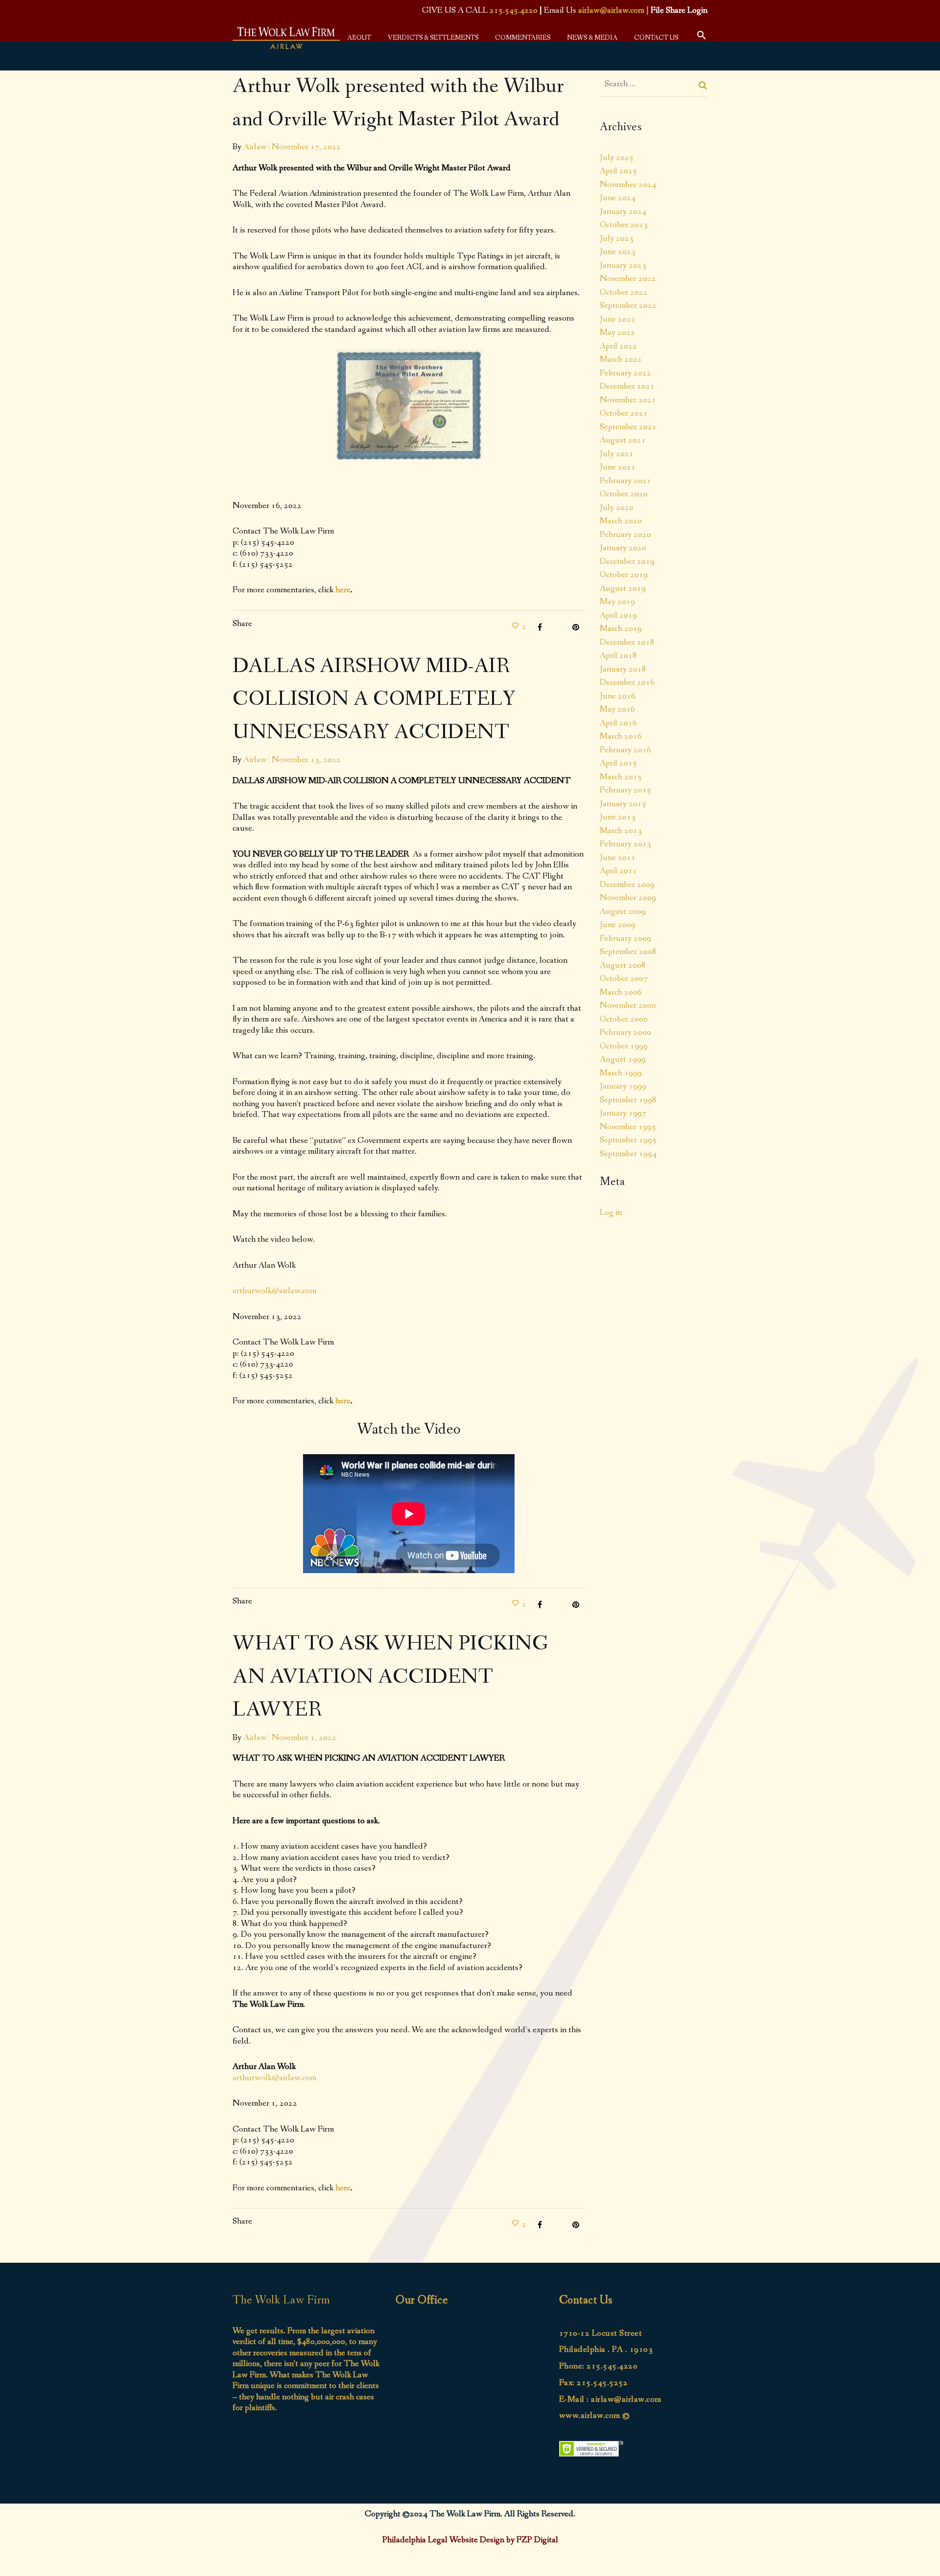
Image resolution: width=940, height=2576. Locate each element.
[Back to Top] (918, 2554)
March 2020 (621, 521)
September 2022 (628, 305)
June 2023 (618, 252)
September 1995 (628, 1140)
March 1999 (621, 1073)
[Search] (703, 85)
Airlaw (255, 147)
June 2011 (618, 858)
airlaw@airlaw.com (611, 10)
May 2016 (617, 709)
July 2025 (617, 158)
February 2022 (625, 373)
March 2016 (621, 736)
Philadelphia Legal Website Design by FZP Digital (470, 2540)
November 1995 (628, 1127)
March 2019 (621, 628)
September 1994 (628, 1154)
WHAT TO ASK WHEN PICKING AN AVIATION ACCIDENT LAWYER (390, 1677)
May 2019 (617, 602)
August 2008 (623, 965)
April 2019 (618, 615)
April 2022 (618, 346)
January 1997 (623, 1113)
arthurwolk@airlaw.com (274, 1291)
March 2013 (621, 831)
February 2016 (625, 750)
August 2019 (623, 588)
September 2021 (628, 427)
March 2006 (621, 992)
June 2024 (618, 198)
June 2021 (618, 467)
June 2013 (618, 817)
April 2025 (618, 171)
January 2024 (623, 211)
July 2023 (617, 238)
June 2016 (618, 696)
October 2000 (624, 1019)
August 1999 (623, 1059)
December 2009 (627, 884)
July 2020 (617, 508)
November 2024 (628, 185)
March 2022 (621, 359)
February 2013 (625, 844)
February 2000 (625, 1032)
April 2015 (618, 763)
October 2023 (624, 225)
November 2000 (628, 1005)
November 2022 (628, 278)
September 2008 (628, 951)
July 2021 (617, 454)
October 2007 (624, 978)
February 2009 (625, 938)
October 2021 (624, 413)
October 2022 (624, 292)
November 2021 (628, 400)
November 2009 (628, 898)
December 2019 (627, 561)
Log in (611, 1212)
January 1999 (623, 1086)
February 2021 (625, 481)
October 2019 (624, 575)
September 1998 (628, 1100)
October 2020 (624, 494)
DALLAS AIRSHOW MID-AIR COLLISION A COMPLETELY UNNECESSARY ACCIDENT (374, 700)
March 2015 (621, 777)
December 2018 (627, 642)
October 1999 (624, 1046)
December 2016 (627, 682)
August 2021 (623, 440)
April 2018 (618, 655)
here (343, 590)
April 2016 (618, 723)
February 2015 (625, 790)
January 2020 (623, 548)
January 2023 (623, 265)
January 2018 (623, 669)
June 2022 (618, 319)
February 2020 (625, 534)
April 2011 (618, 871)
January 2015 (623, 804)
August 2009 (623, 911)
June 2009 (618, 925)
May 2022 (617, 332)
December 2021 (627, 386)
